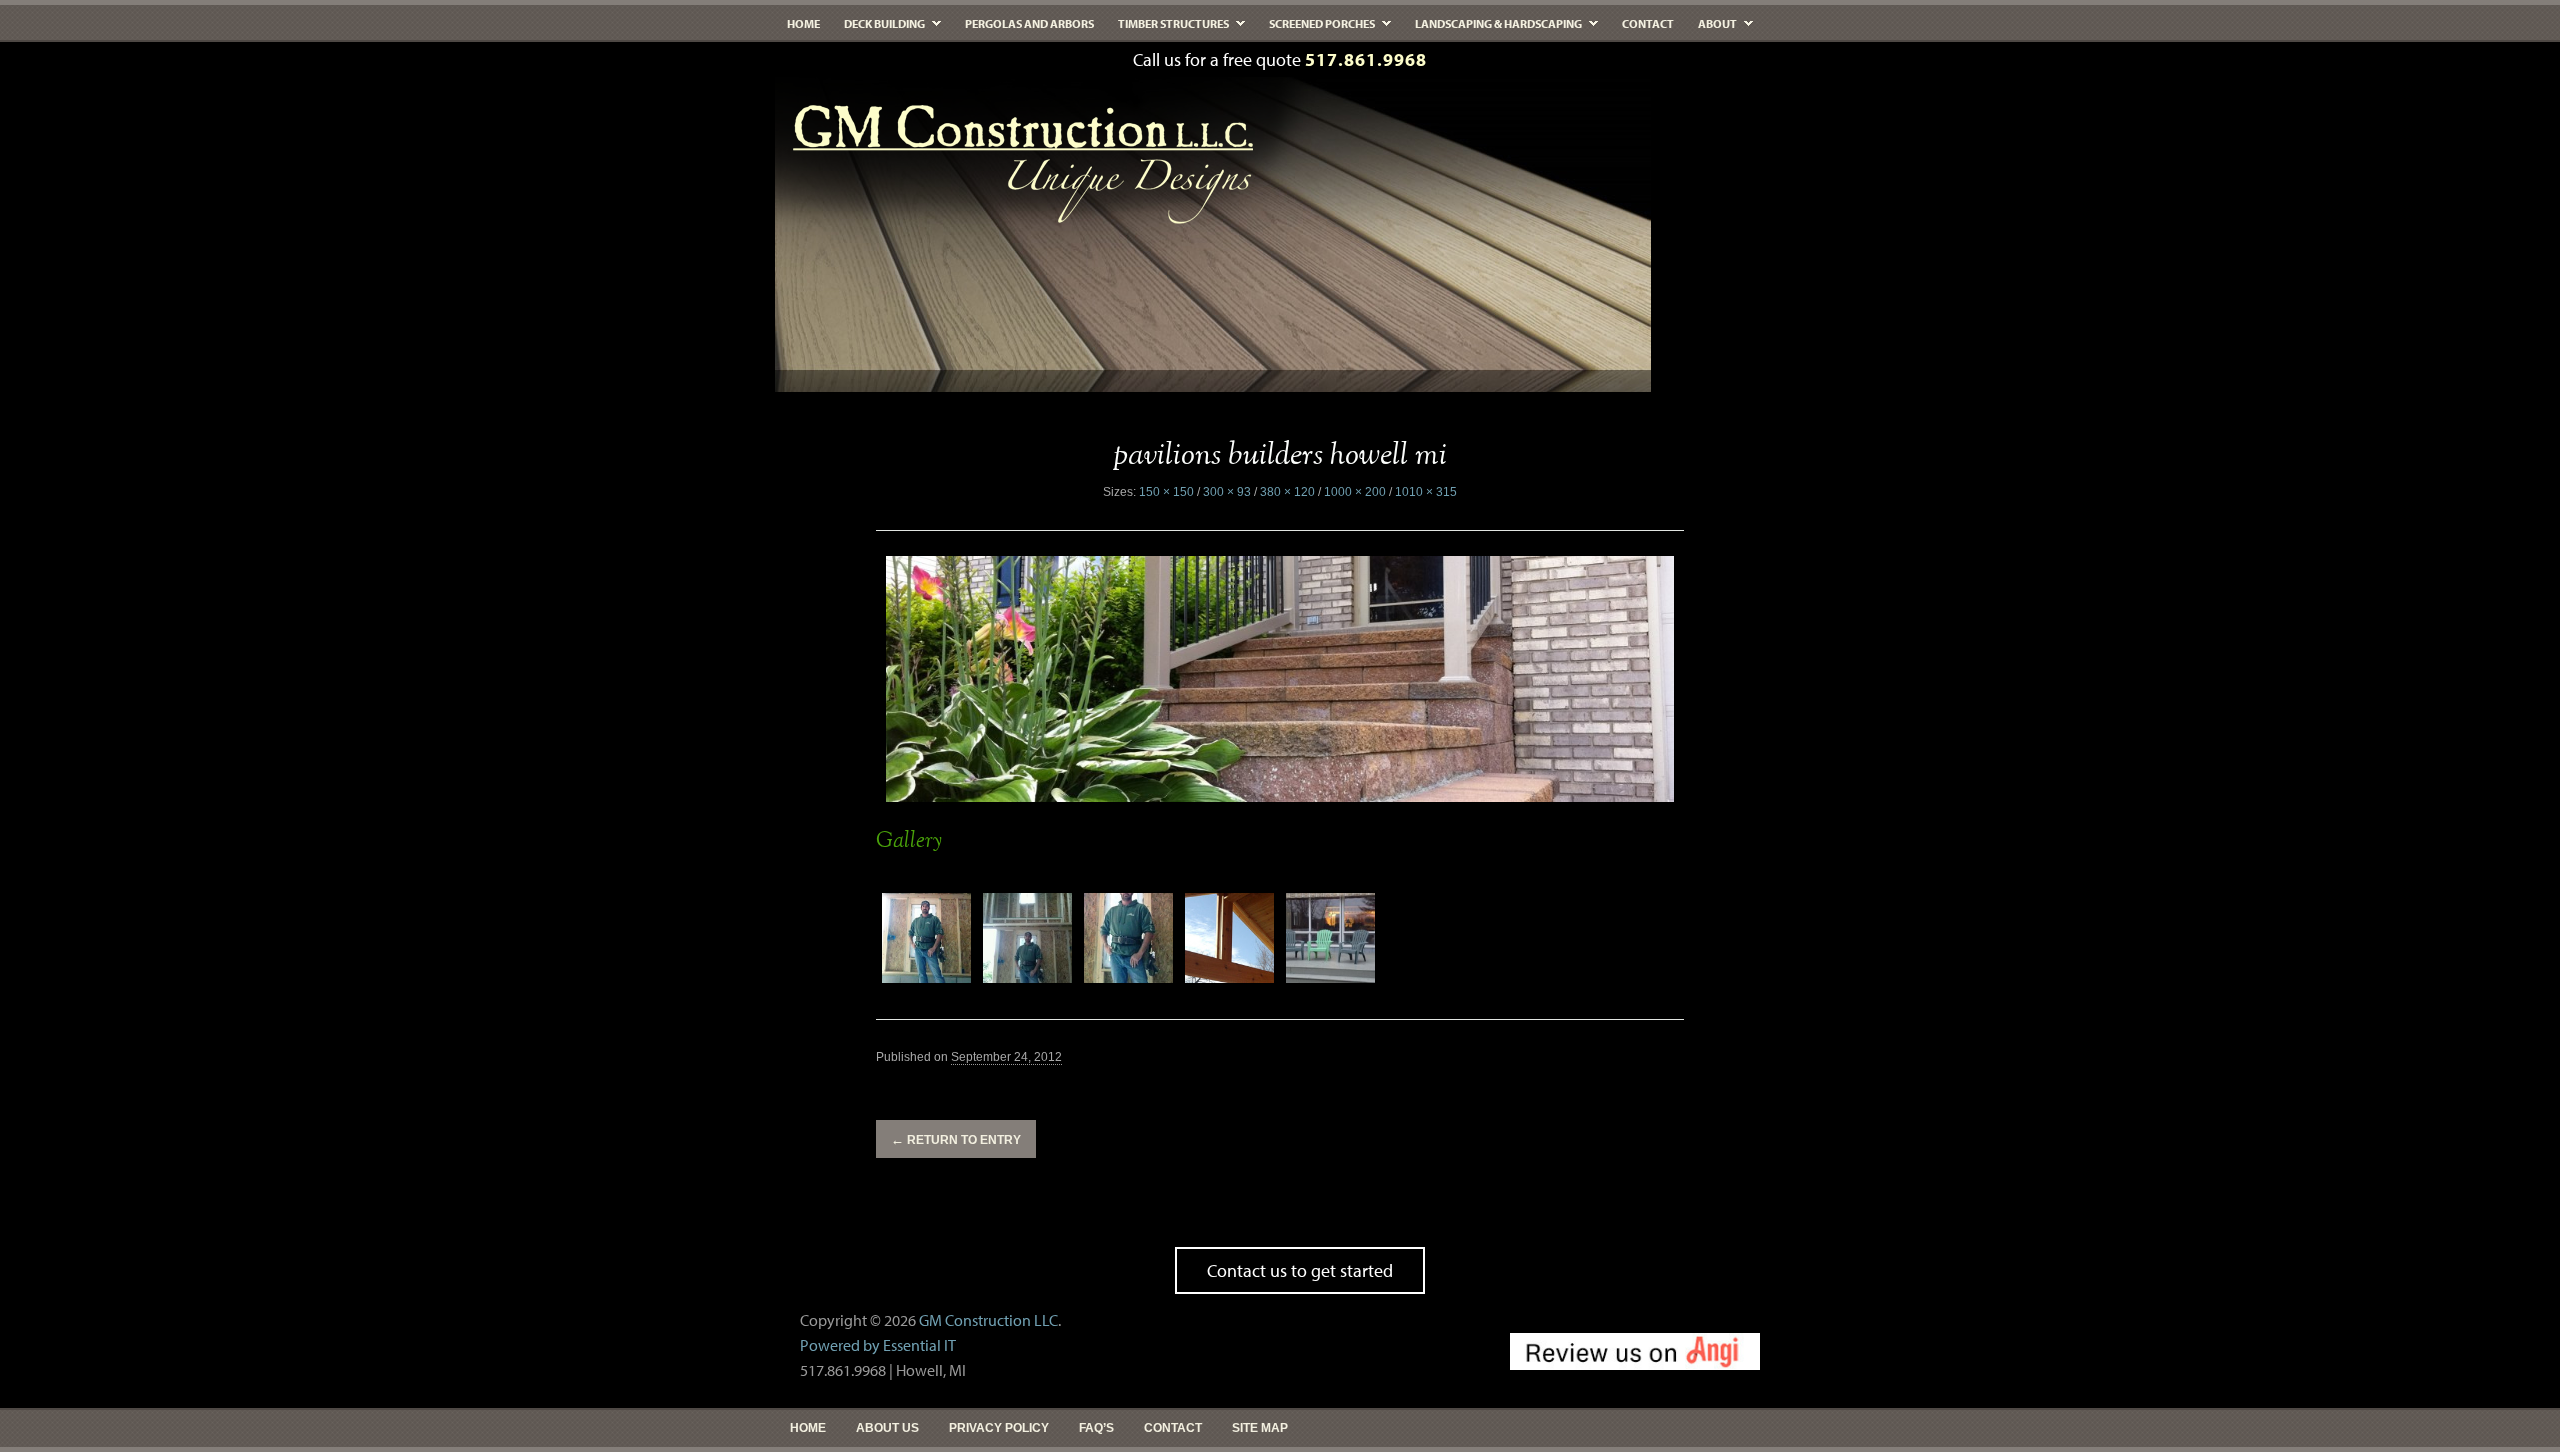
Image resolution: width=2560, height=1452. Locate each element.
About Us (887, 1428)
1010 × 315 (1426, 492)
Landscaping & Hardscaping (1492, 28)
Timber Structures (1167, 28)
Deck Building (878, 28)
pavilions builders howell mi (1280, 455)
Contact (1648, 23)
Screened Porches (1316, 28)
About (1711, 28)
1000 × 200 (1355, 492)
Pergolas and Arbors (1029, 23)
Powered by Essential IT (878, 1345)
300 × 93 (1227, 492)
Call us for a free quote (1280, 59)
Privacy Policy (999, 1428)
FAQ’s (1096, 1428)
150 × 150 (1166, 492)
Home (803, 23)
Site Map (1260, 1428)
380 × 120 (1287, 492)
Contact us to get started (1300, 1270)
